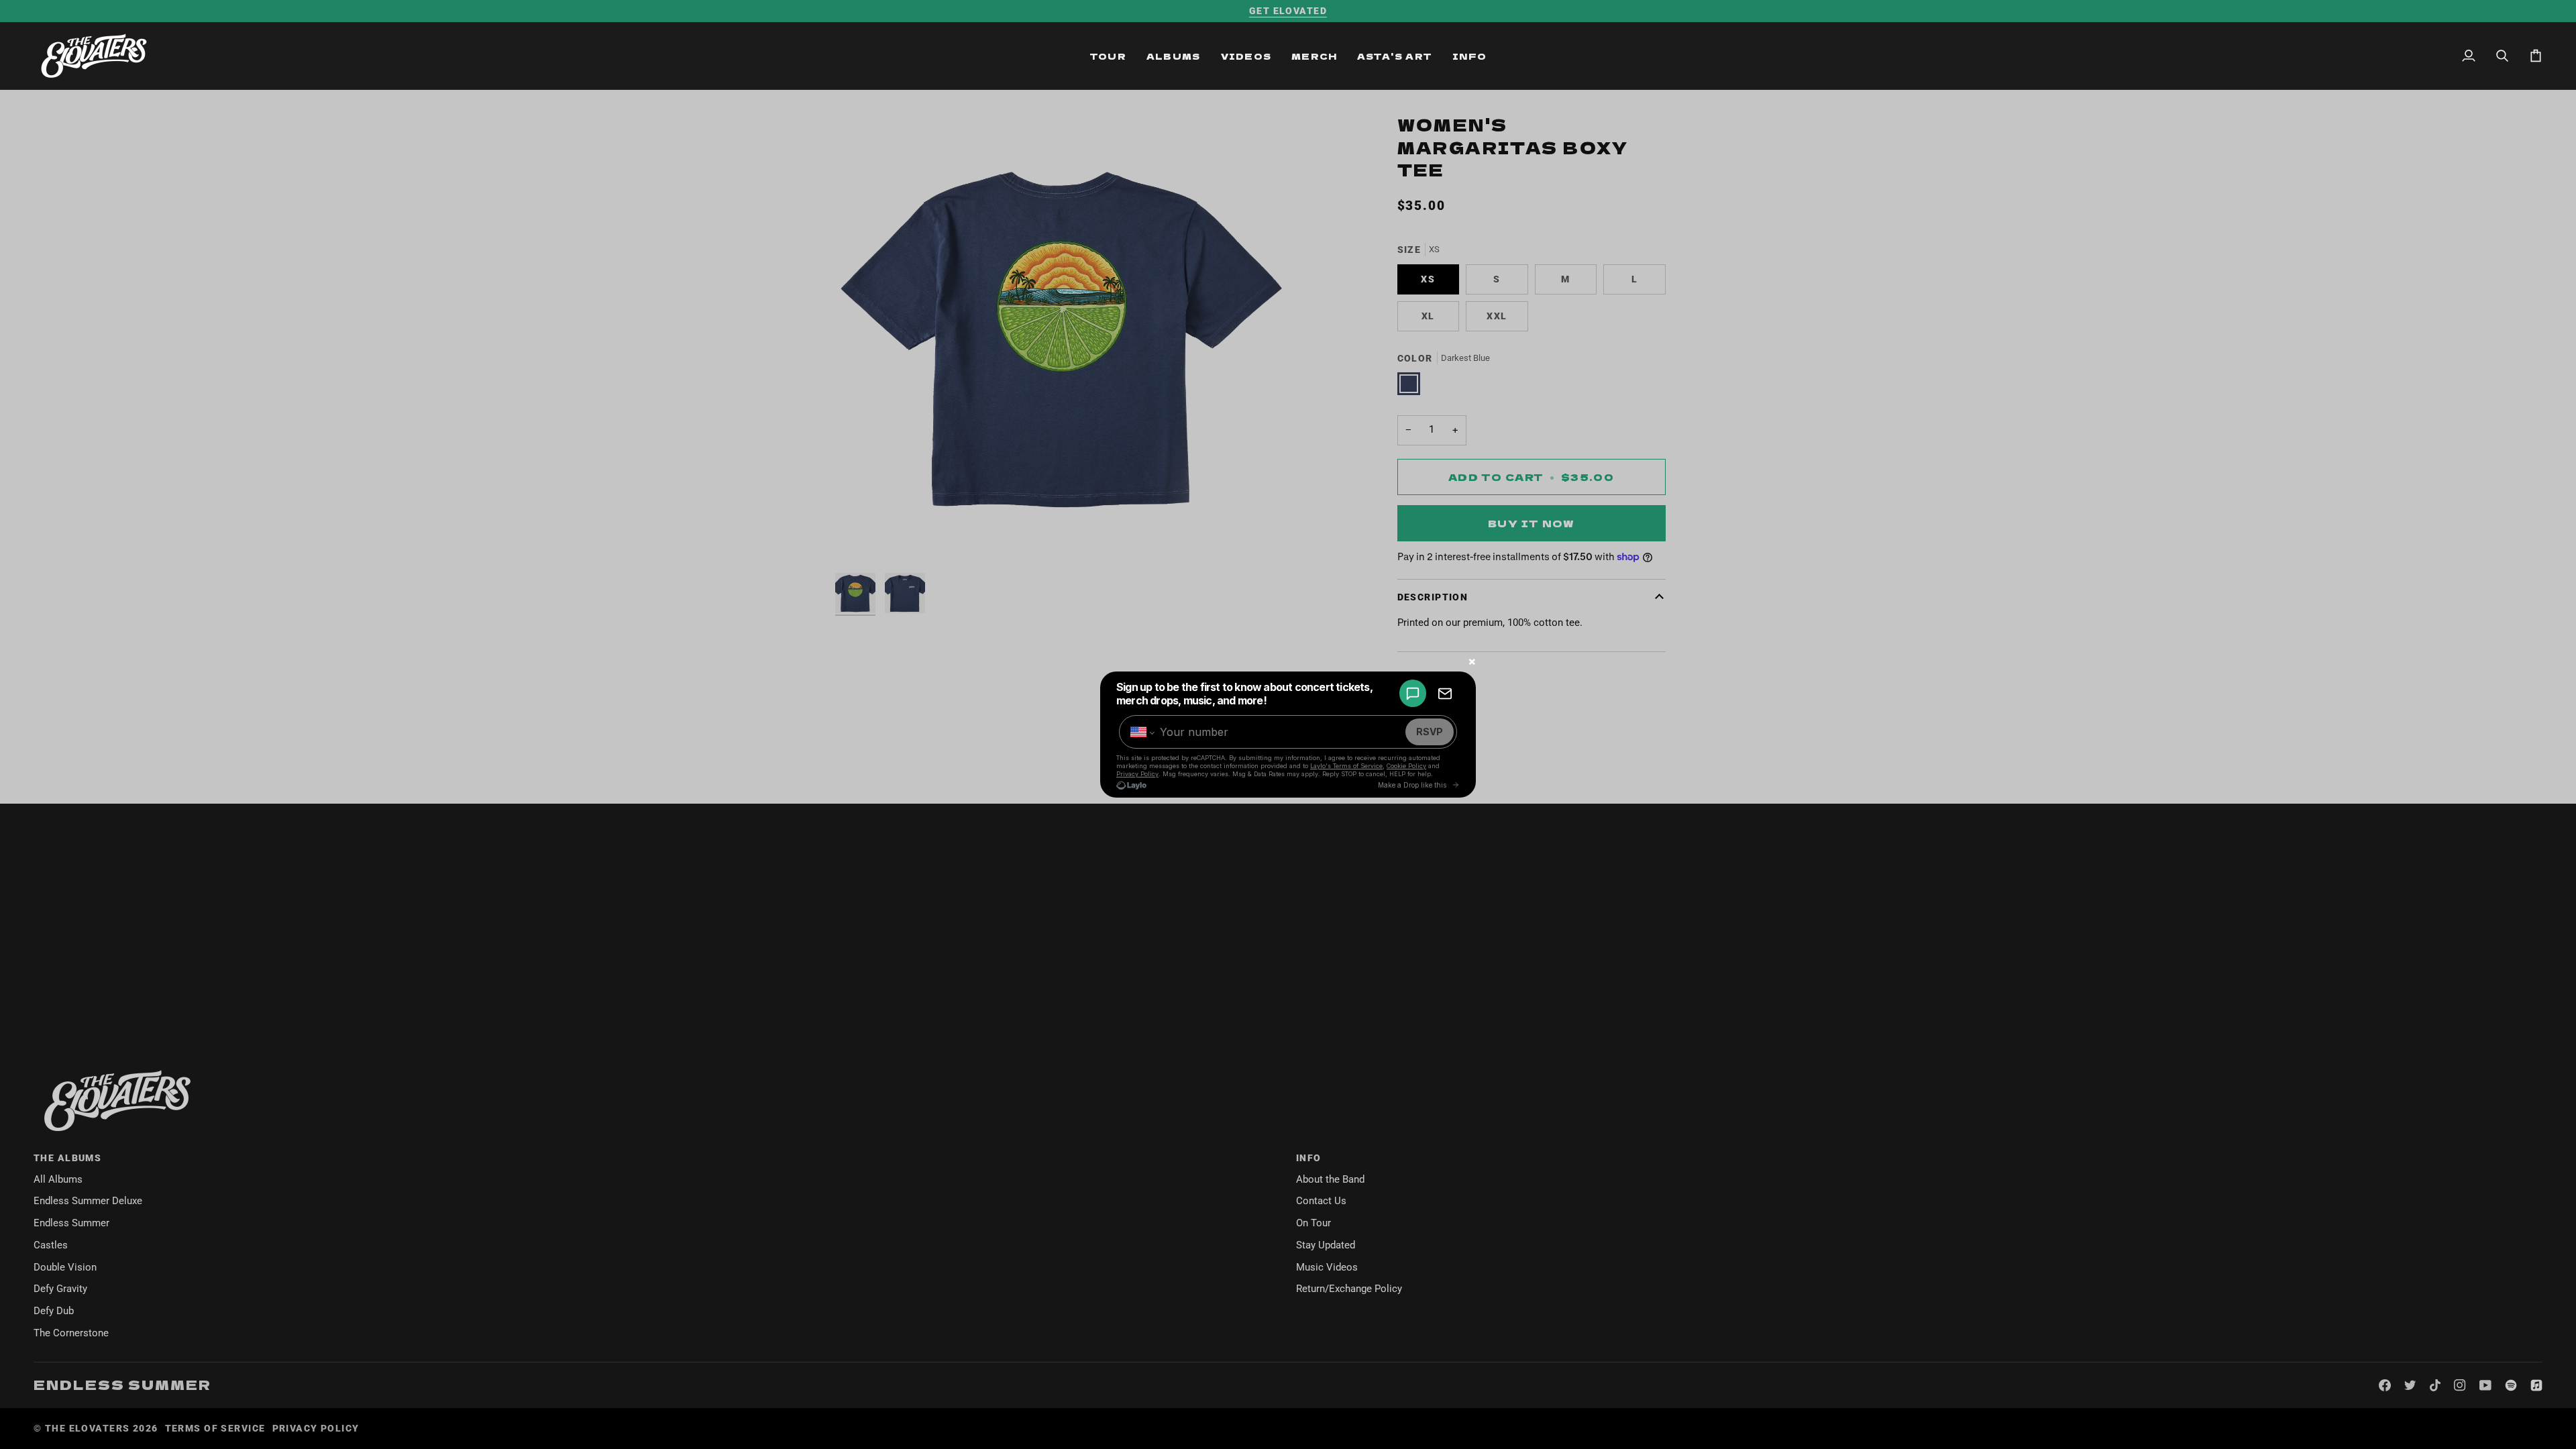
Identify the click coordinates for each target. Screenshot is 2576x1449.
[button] (1108, 56)
